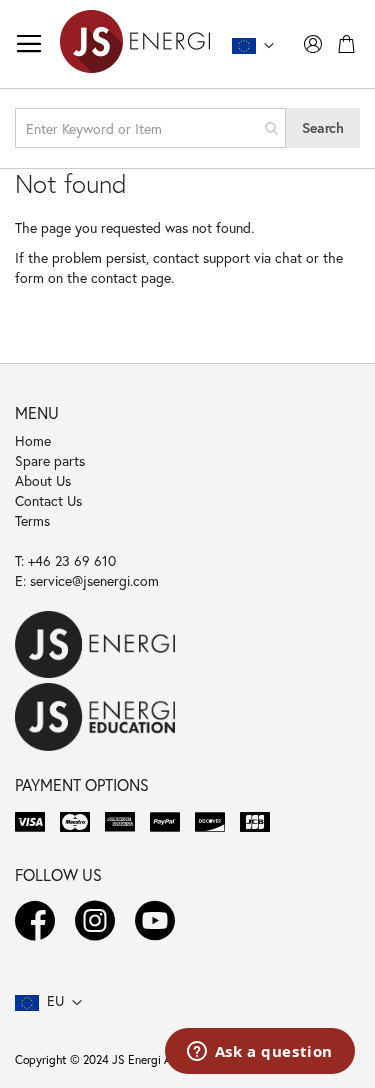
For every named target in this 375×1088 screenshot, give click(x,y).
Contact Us (48, 500)
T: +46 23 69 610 (65, 560)
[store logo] (135, 44)
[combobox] (150, 128)
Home (33, 440)
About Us (43, 480)
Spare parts (50, 460)
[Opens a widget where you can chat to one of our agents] (259, 1053)
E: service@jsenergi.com (87, 580)
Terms (32, 520)
